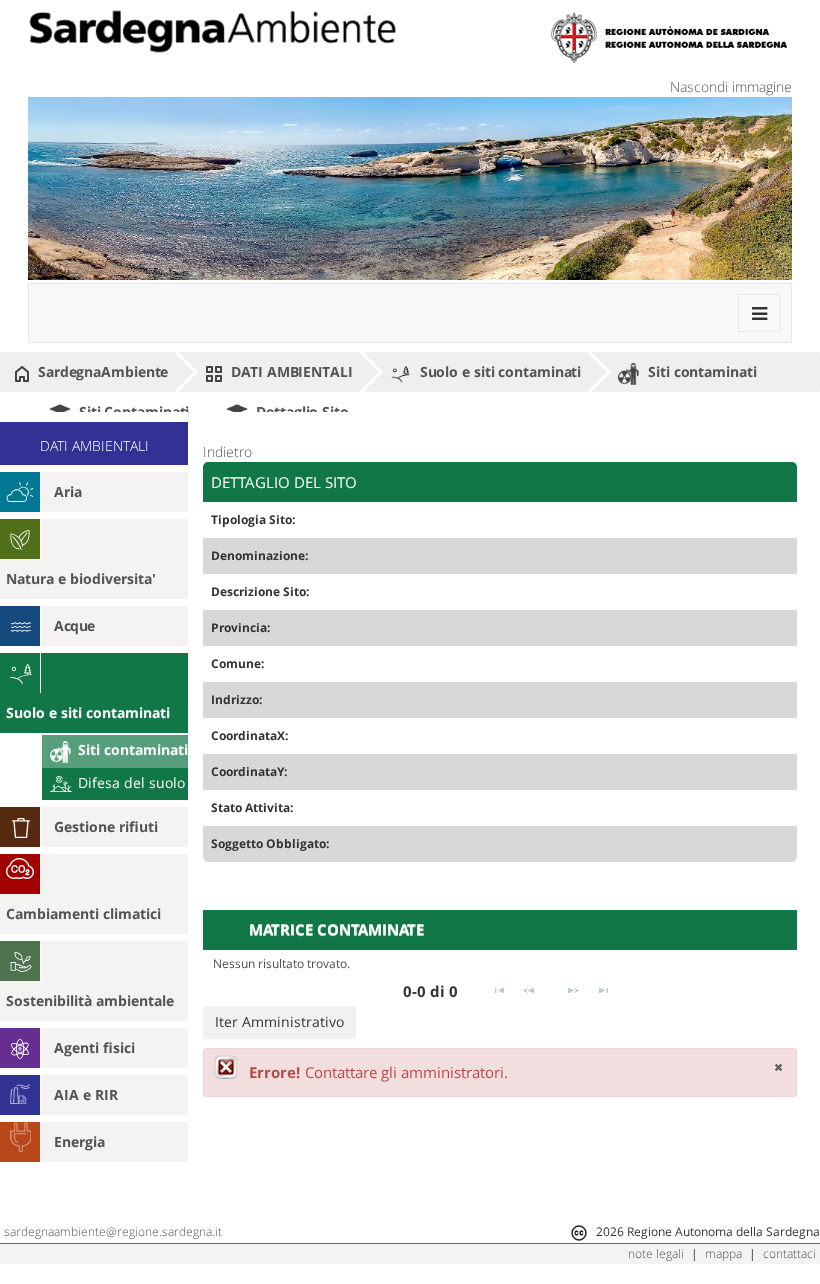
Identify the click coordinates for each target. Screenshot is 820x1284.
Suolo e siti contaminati (499, 371)
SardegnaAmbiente (101, 371)
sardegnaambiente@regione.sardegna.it (113, 1231)
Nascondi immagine (731, 86)
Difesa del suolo (129, 782)
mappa (723, 1253)
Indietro (227, 451)
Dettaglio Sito (300, 411)
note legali (656, 1253)
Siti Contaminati (132, 411)
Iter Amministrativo (279, 1021)
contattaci (789, 1253)
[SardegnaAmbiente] (212, 31)
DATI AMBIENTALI (289, 371)
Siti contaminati (700, 371)
